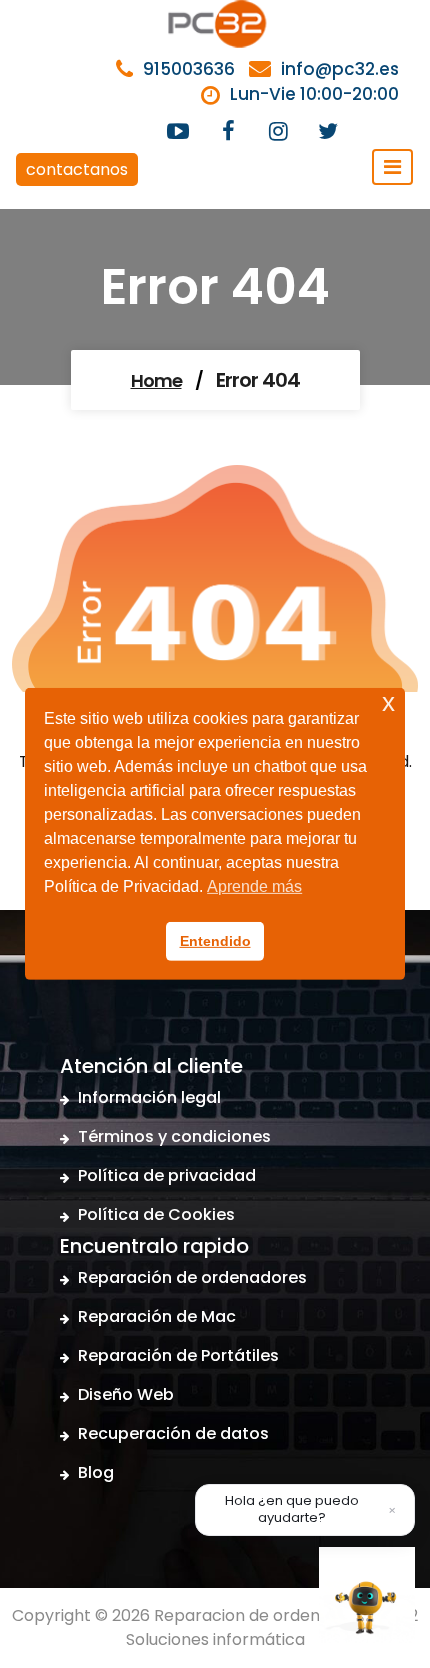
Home (156, 380)
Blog (96, 1472)
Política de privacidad (167, 1175)
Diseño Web (126, 1394)
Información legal (149, 1097)
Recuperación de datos (173, 1433)
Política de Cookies (156, 1214)
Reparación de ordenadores (192, 1277)
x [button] (388, 702)
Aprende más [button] (254, 886)
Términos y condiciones (174, 1136)
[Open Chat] (367, 1595)
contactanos (77, 169)
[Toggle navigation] (392, 167)
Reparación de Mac (157, 1316)
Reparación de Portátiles (178, 1355)
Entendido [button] (215, 941)
